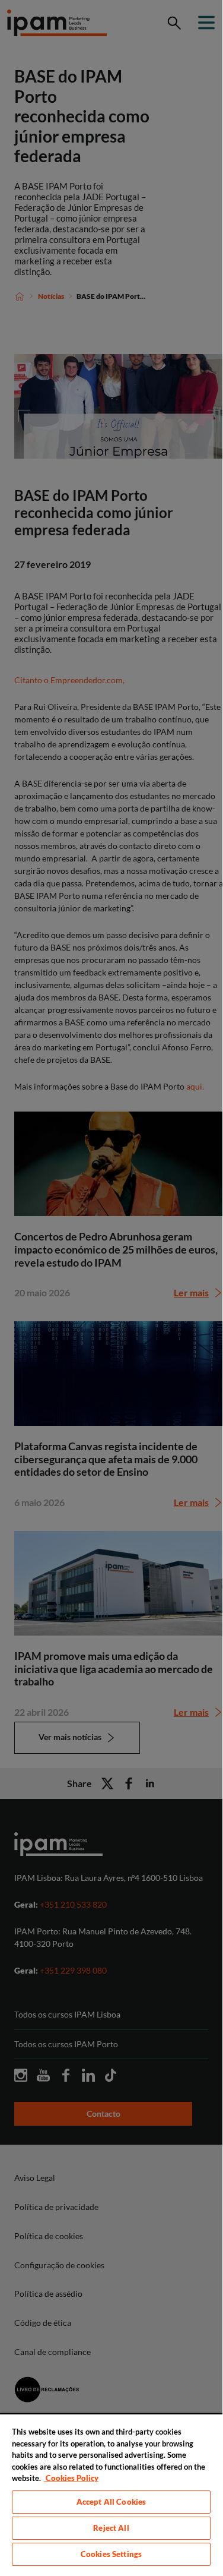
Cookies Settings (111, 2554)
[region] (111, 2491)
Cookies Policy (71, 2478)
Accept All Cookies (111, 2502)
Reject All (111, 2528)
